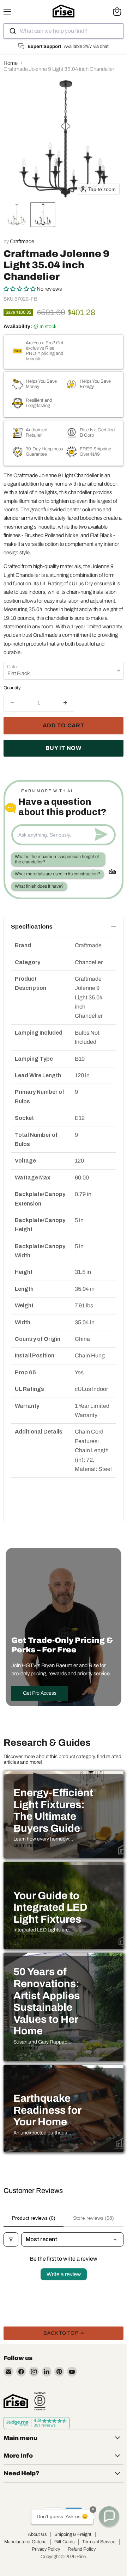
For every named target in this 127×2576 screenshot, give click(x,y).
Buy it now (64, 748)
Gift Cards (64, 2542)
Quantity (12, 688)
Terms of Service (99, 2542)
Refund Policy (82, 2549)
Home (11, 63)
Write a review (64, 2274)
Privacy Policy (46, 2549)
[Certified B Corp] (40, 2401)
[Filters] (11, 2239)
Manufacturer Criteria (25, 2542)
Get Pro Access (40, 1693)
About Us (37, 2534)
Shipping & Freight (73, 2534)
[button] (17, 215)
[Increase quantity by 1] (66, 703)
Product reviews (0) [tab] (34, 2218)
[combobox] (64, 31)
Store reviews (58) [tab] (93, 2218)
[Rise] (16, 2401)
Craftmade (22, 241)
